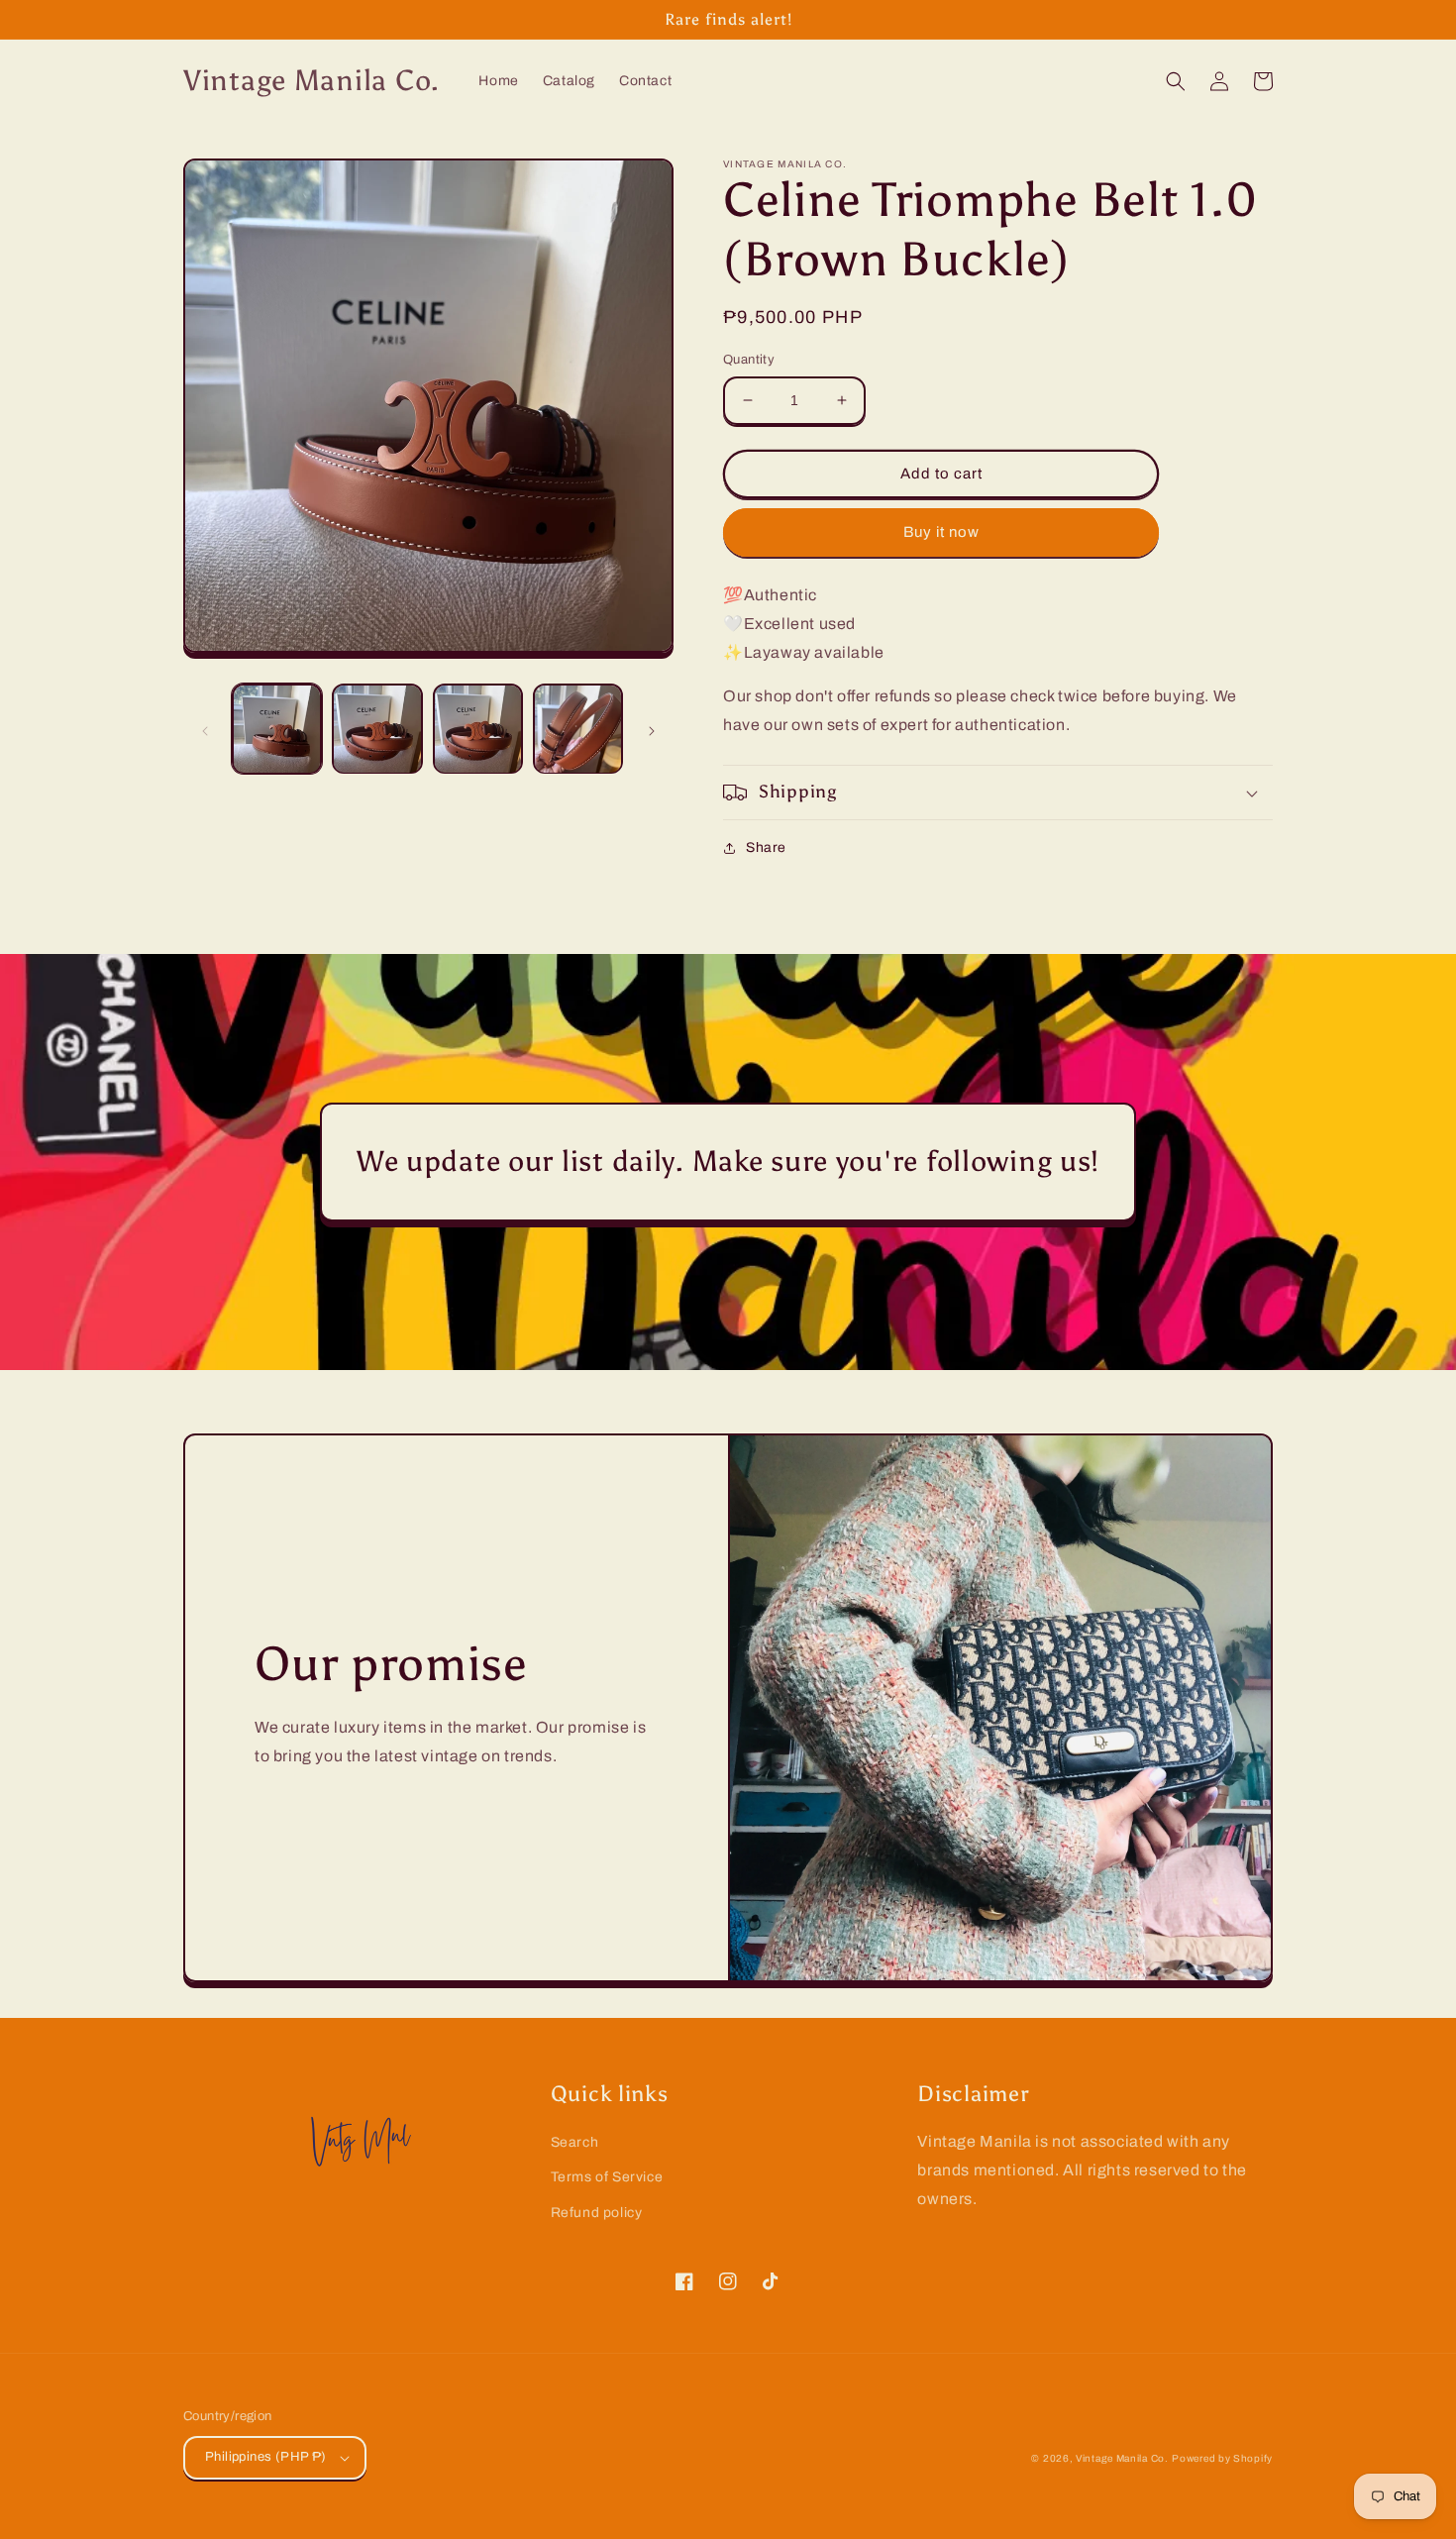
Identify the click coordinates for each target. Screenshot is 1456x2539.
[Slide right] (652, 729)
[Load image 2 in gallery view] (377, 729)
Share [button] (766, 847)
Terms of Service (607, 2177)
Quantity (749, 360)
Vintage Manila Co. (1122, 2458)
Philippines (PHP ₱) (266, 2457)
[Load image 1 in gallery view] (277, 729)
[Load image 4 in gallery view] (578, 729)
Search (575, 2142)
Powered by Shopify (1222, 2458)
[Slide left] (205, 729)
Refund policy (597, 2213)
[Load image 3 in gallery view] (478, 729)
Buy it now (941, 532)
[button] (1176, 81)
